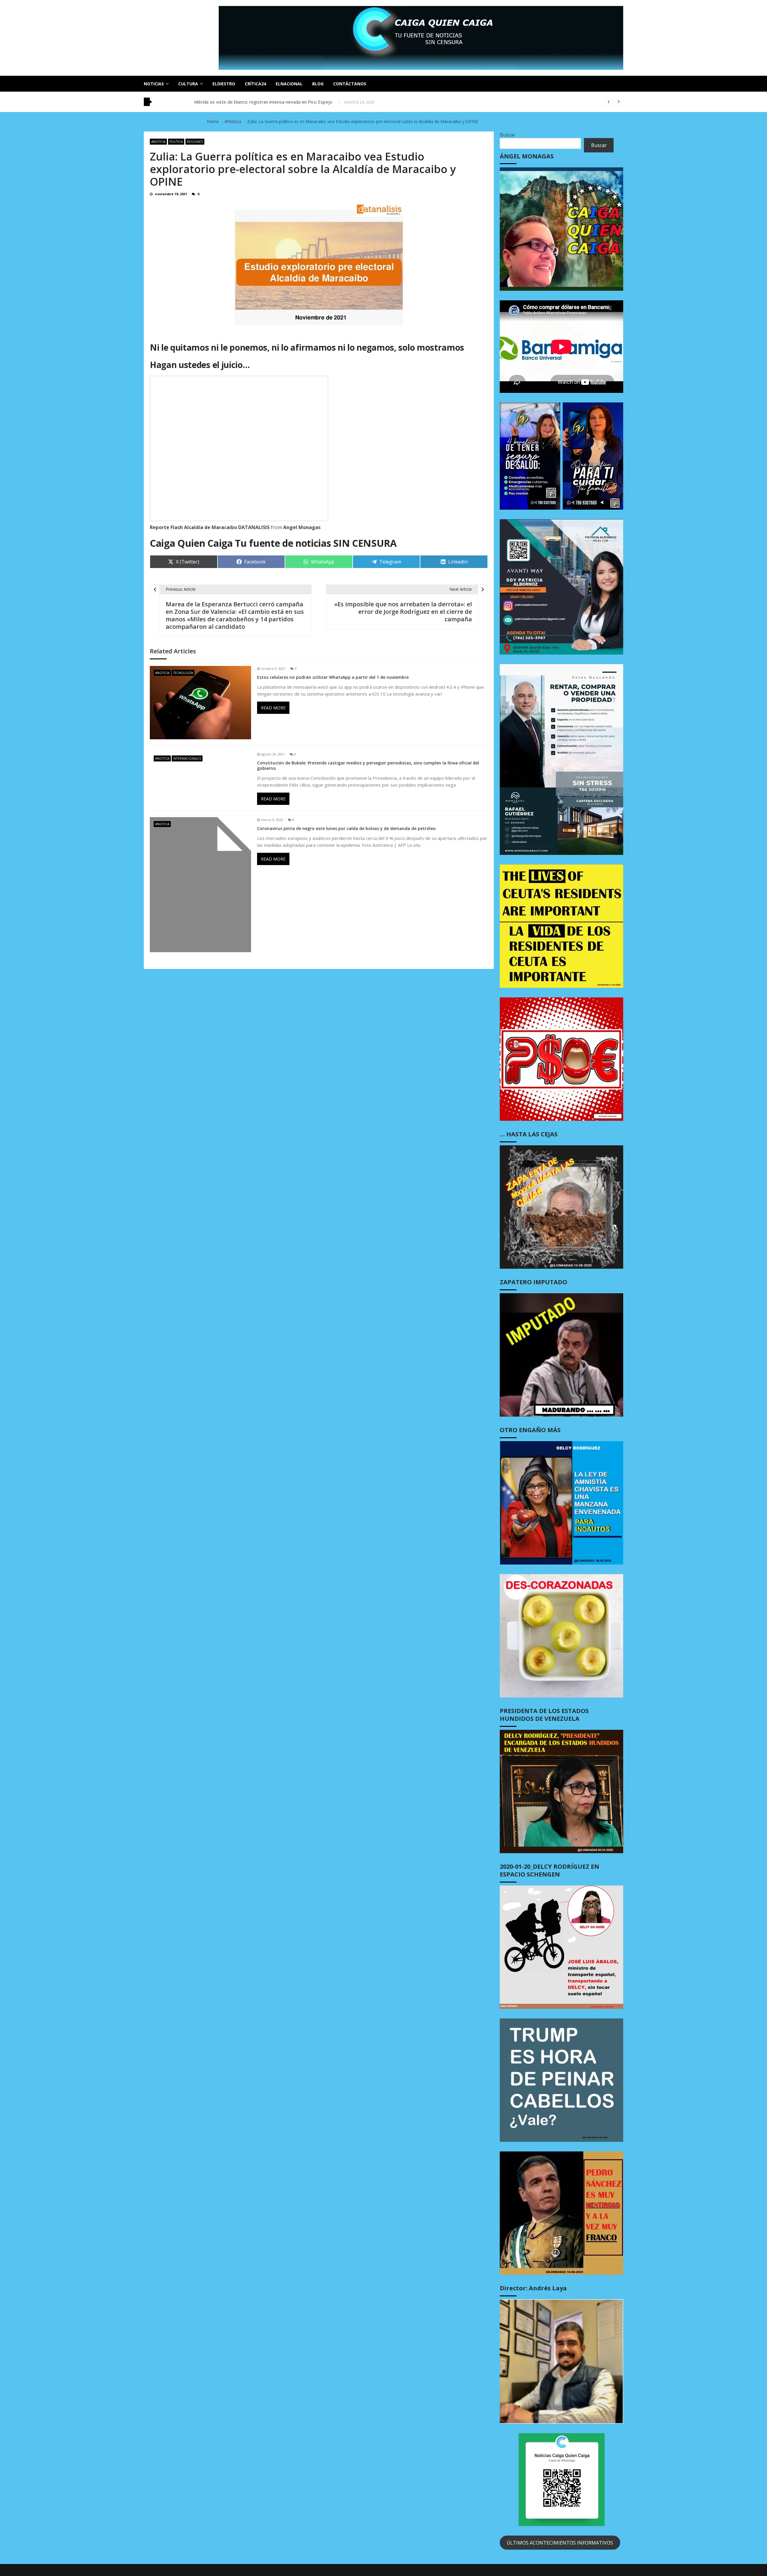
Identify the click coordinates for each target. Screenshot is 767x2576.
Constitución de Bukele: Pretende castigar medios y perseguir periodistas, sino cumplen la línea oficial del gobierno (368, 766)
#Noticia (158, 142)
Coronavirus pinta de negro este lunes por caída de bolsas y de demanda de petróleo (346, 829)
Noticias (154, 84)
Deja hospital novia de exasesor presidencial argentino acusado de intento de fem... (280, 102)
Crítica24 (255, 84)
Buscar (508, 135)
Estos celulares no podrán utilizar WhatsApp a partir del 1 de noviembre (333, 677)
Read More (273, 708)
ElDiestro (224, 84)
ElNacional (289, 84)
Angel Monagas (302, 527)
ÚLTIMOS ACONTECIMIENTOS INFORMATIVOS (560, 2543)
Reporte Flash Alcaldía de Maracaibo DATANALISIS (210, 527)
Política (176, 142)
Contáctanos (350, 84)
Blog (318, 84)
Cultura (188, 84)
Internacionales (187, 758)
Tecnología (183, 673)
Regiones (195, 142)
